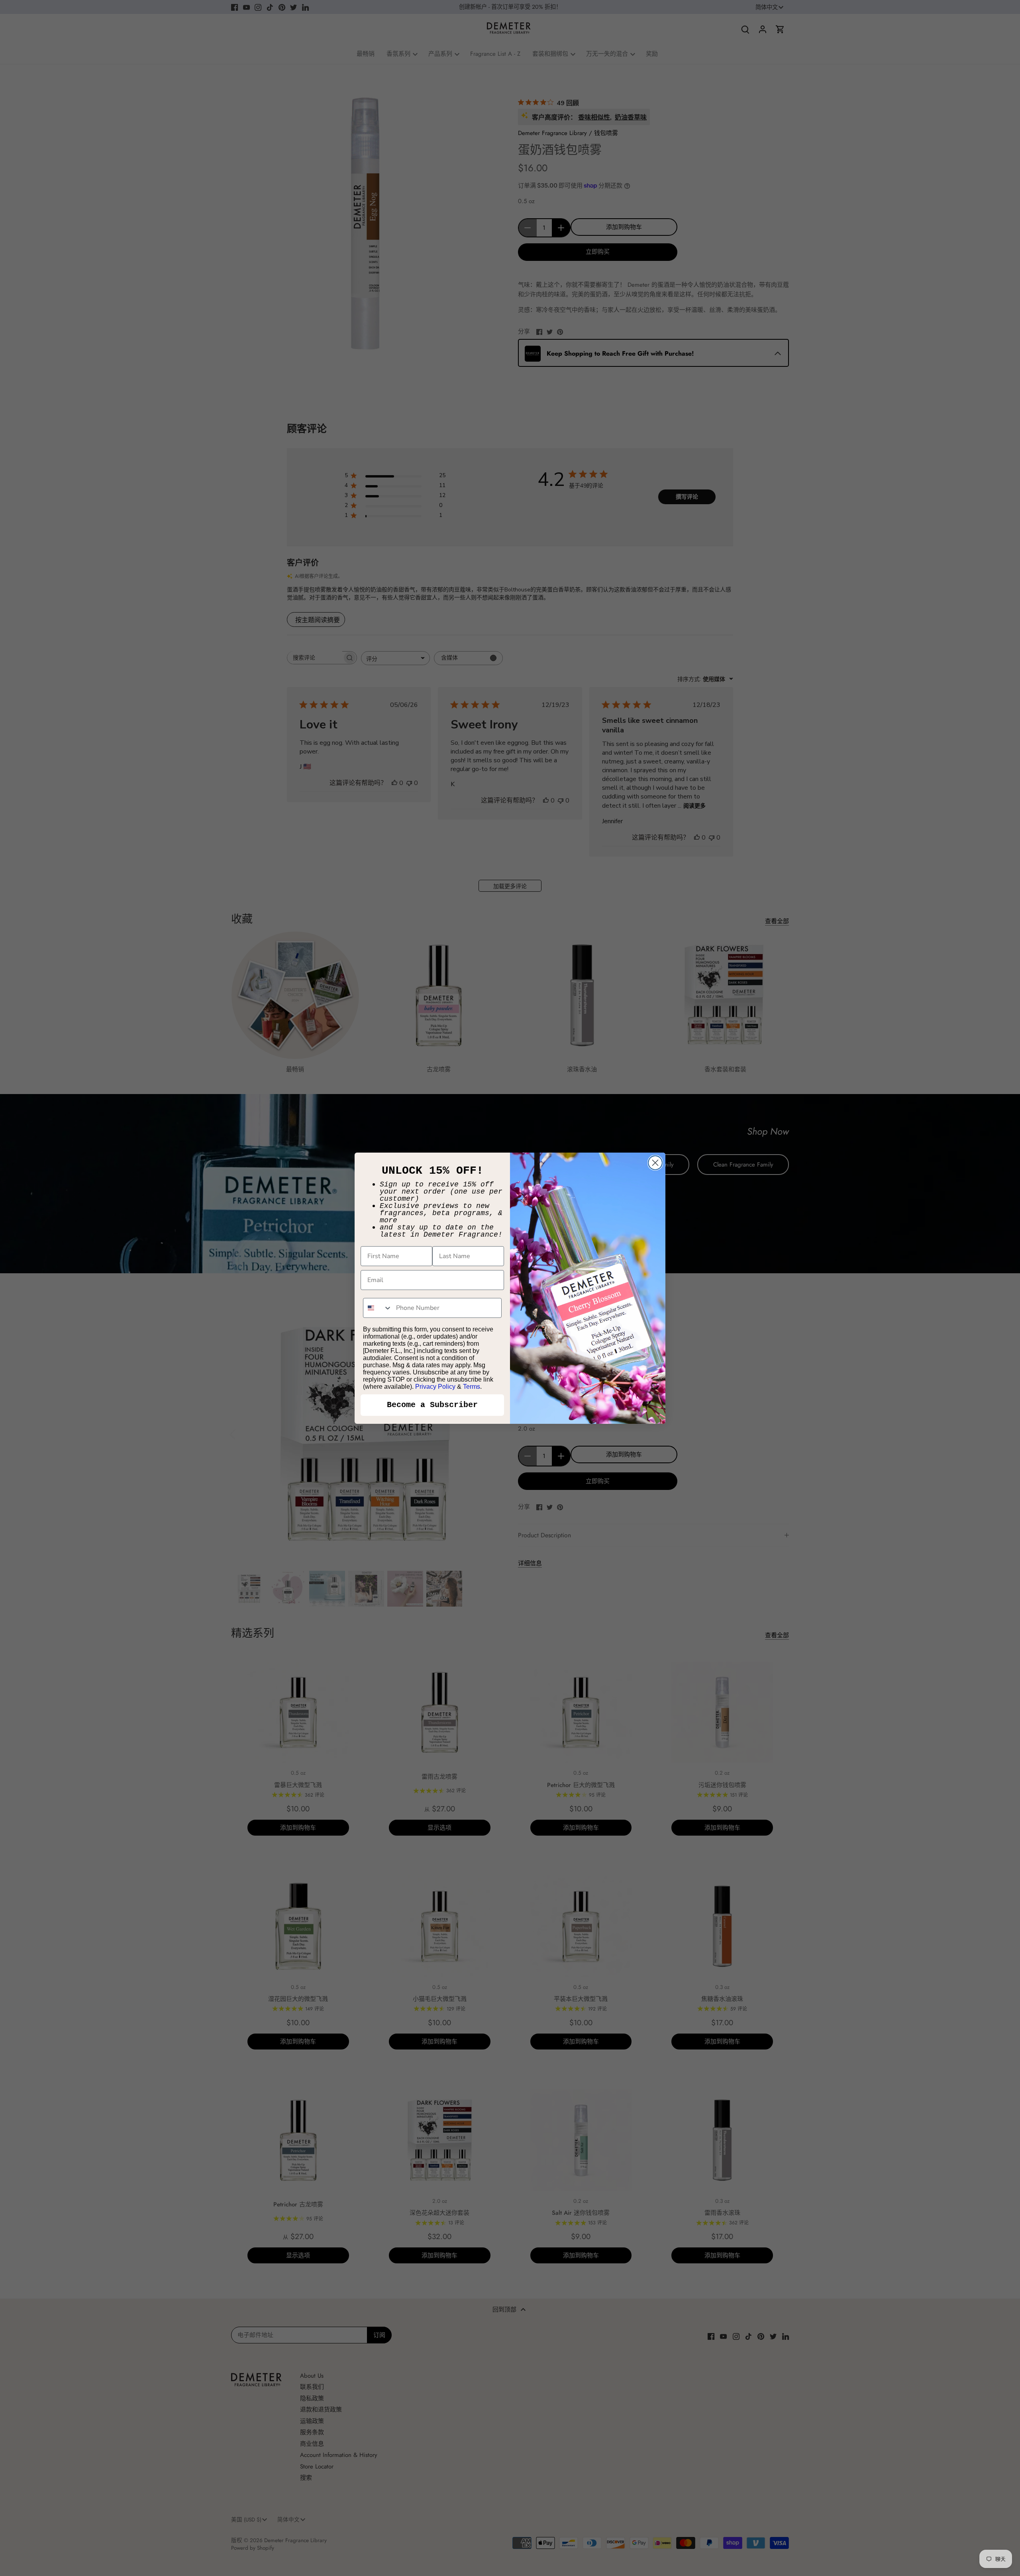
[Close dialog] (655, 1163)
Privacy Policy (435, 1387)
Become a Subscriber (432, 1405)
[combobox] (378, 1308)
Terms (472, 1387)
